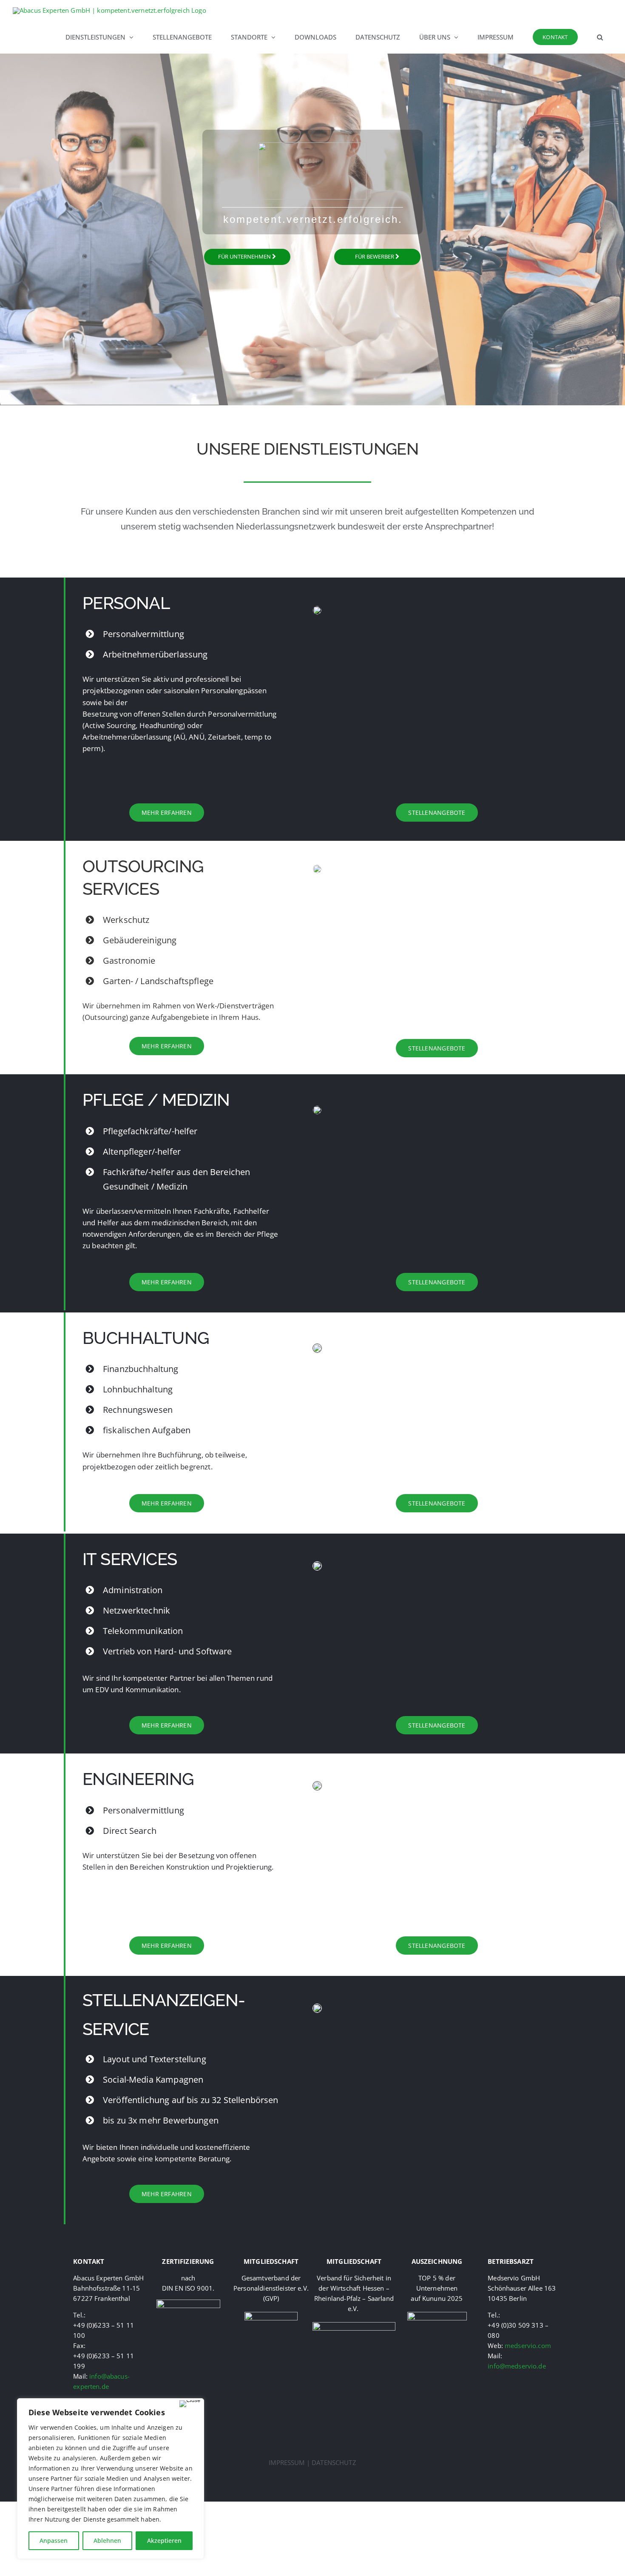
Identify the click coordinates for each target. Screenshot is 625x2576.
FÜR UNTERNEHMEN (245, 256)
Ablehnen (107, 2540)
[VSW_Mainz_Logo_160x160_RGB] (354, 2325)
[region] (111, 2479)
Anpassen (54, 2540)
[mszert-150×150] (188, 2303)
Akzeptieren (164, 2540)
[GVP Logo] (271, 2315)
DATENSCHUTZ (334, 2462)
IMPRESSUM (287, 2462)
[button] (600, 37)
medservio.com (528, 2345)
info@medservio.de (517, 2366)
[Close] (190, 2404)
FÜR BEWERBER (375, 256)
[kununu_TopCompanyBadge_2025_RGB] (437, 2315)
